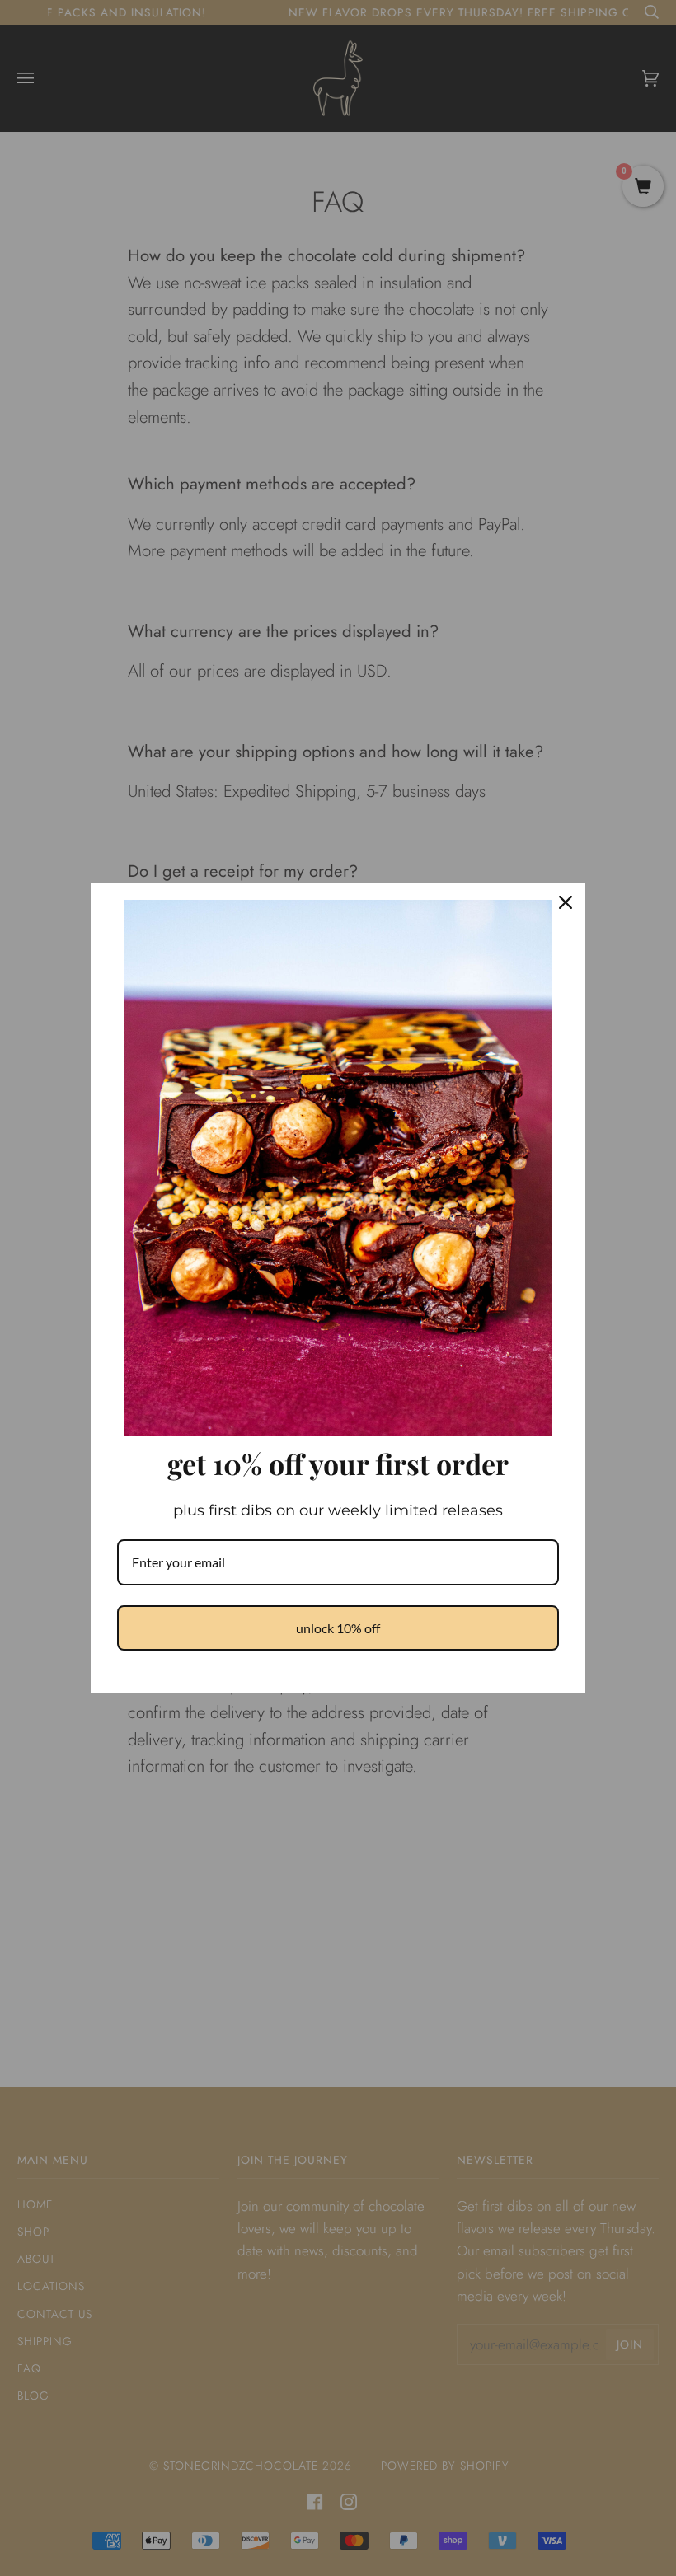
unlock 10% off (338, 1628)
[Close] (566, 902)
